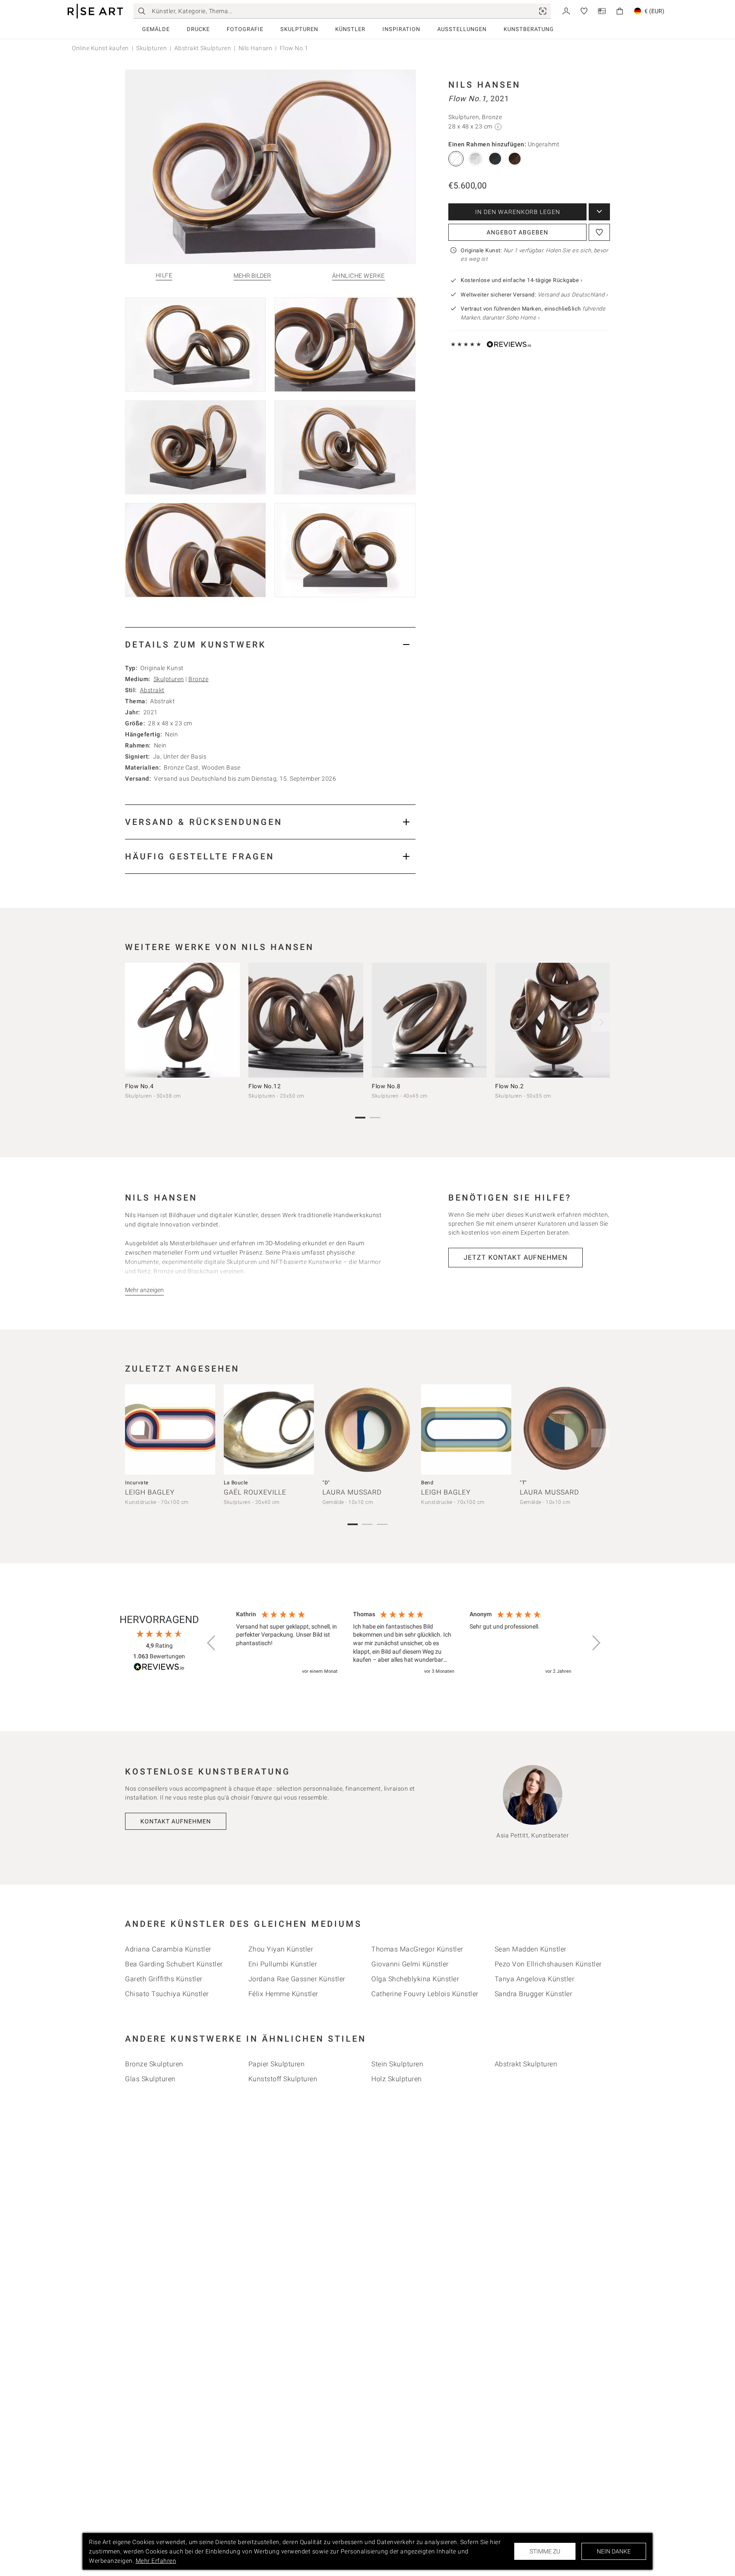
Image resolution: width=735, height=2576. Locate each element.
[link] (543, 11)
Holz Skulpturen (397, 2079)
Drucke (198, 29)
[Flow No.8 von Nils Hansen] (429, 1020)
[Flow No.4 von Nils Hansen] (182, 1020)
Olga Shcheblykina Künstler (415, 1979)
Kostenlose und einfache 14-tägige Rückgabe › (521, 280)
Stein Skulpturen (397, 2064)
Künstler (350, 29)
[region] (404, 1643)
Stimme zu (545, 2551)
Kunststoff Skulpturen (283, 2079)
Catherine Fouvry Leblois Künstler (425, 1994)
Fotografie (245, 29)
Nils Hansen (256, 48)
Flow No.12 (265, 1086)
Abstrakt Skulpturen (203, 48)
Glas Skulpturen (150, 2079)
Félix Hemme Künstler (283, 1994)
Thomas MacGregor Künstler (417, 1949)
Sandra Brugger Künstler (534, 1994)
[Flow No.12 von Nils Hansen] (306, 1020)
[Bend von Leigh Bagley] (466, 1429)
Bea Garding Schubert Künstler (174, 1964)
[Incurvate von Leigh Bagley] (170, 1429)
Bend (427, 1483)
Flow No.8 (386, 1086)
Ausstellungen (462, 29)
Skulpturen (299, 29)
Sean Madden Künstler (531, 1949)
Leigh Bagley (150, 1492)
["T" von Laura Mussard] (565, 1429)
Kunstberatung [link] (529, 29)
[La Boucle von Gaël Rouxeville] (269, 1429)
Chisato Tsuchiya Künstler (167, 1994)
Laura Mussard (352, 1492)
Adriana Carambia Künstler (168, 1949)
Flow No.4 (140, 1086)
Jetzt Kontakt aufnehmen (516, 1257)
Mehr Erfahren (156, 2561)
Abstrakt (152, 690)
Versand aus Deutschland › (573, 295)
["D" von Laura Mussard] (367, 1429)
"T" (523, 1483)
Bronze (198, 679)
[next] (601, 1022)
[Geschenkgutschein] (602, 10)
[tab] (270, 644)
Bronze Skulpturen (154, 2064)
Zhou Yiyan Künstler (281, 1949)
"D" (326, 1483)
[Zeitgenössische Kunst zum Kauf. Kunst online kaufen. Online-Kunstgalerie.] (95, 11)
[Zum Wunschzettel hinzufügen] (599, 232)
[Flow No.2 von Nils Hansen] (553, 1020)
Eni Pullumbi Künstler (283, 1964)
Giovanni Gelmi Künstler (410, 1964)
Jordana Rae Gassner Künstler (297, 1979)
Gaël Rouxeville (255, 1492)
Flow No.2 (510, 1086)
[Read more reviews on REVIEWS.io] (159, 1668)
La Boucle (236, 1483)
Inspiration (401, 29)
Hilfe (164, 275)
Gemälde (156, 29)
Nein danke (614, 2551)
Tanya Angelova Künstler (535, 1979)
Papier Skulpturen (277, 2064)
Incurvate (137, 1483)
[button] (212, 1643)
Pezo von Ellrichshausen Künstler (548, 1964)
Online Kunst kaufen (100, 48)
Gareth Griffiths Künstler (164, 1979)
